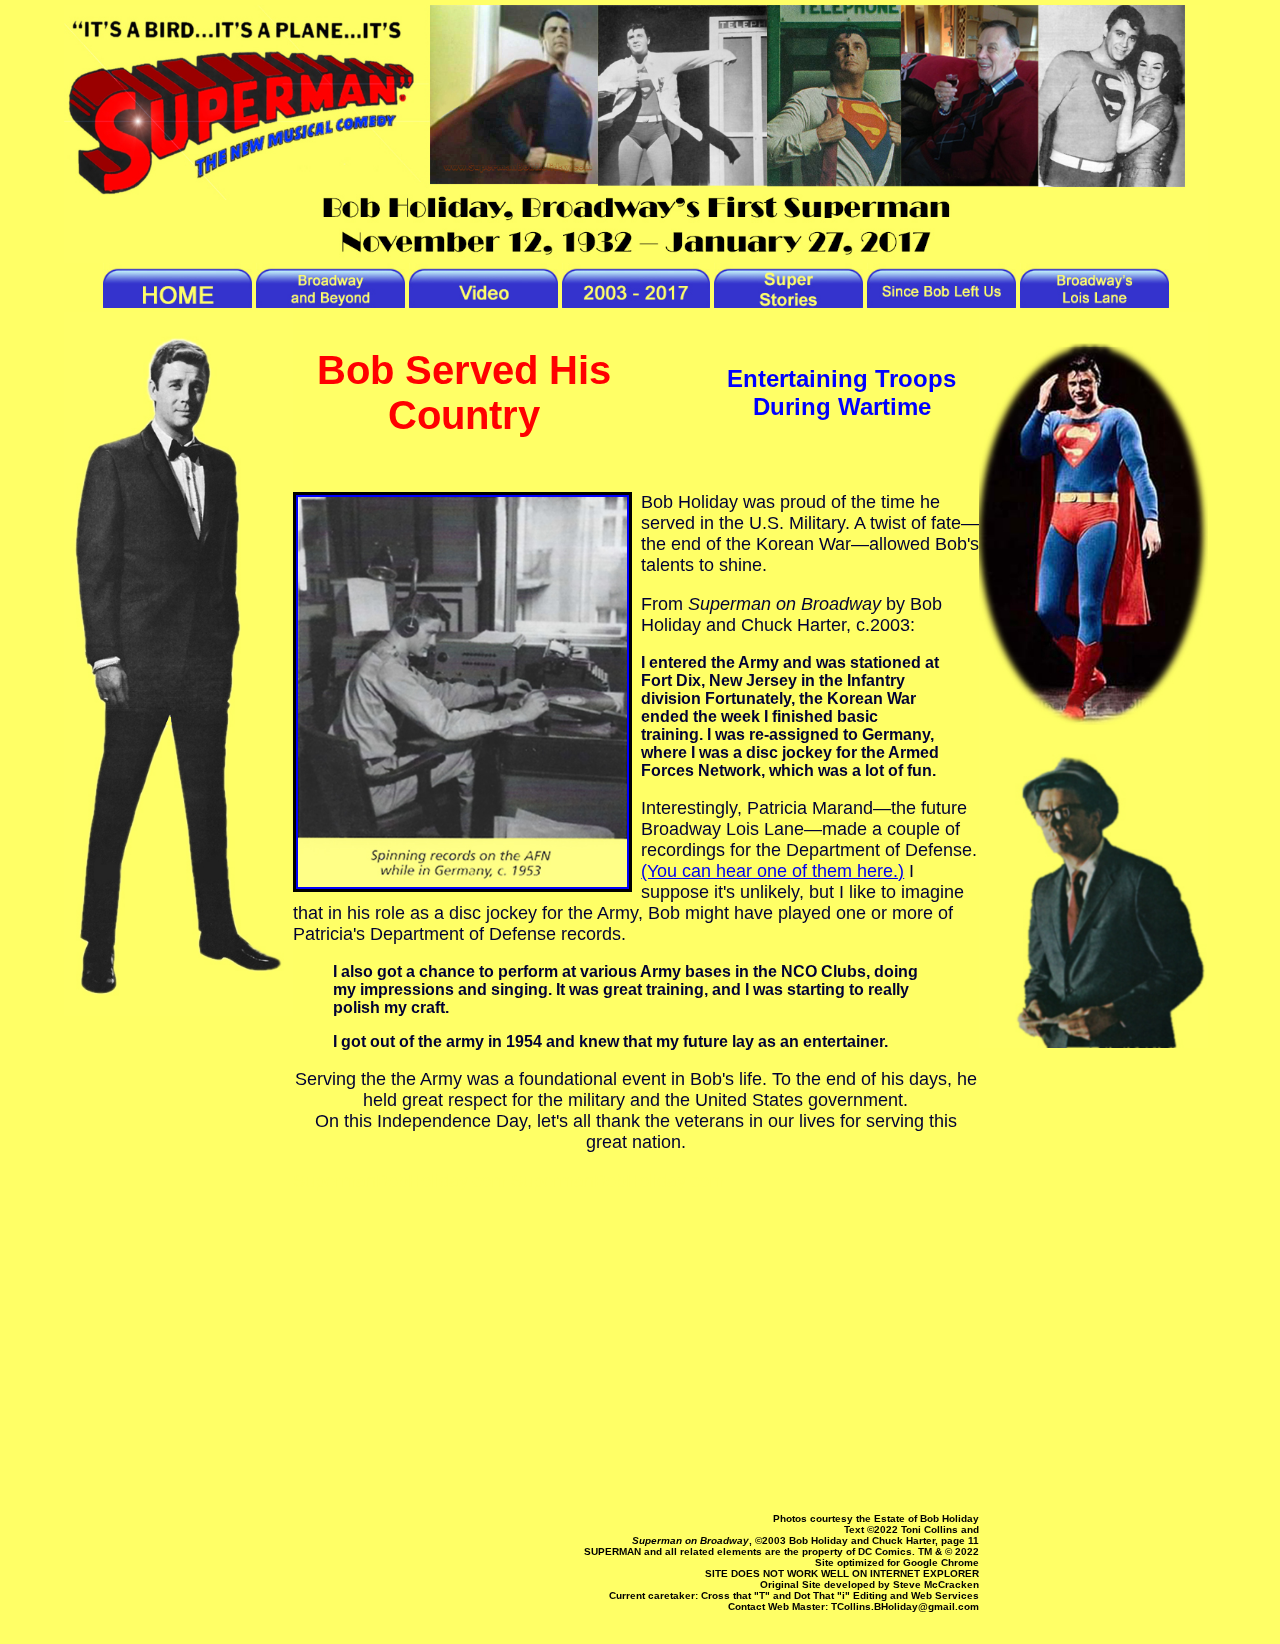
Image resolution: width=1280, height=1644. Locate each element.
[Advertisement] (636, 1350)
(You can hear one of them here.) (772, 871)
